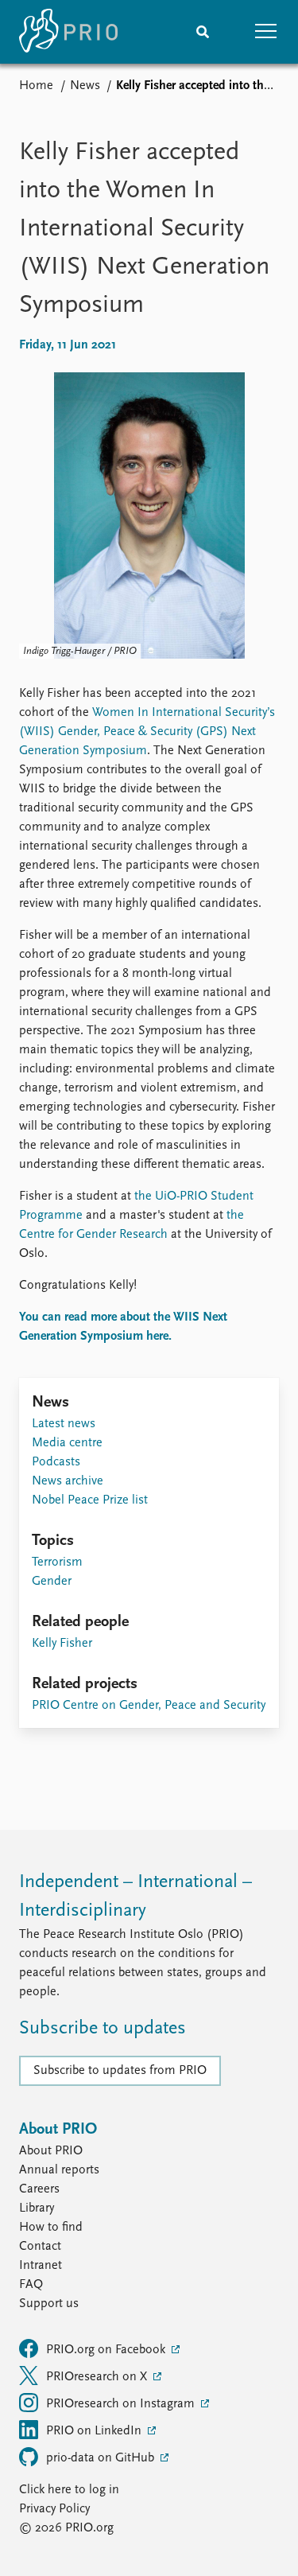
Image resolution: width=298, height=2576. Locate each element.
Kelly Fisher (62, 1644)
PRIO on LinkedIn (95, 2431)
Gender (52, 1582)
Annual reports (59, 2170)
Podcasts (56, 1462)
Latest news (64, 1424)
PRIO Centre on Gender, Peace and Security (149, 1706)
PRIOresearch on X (98, 2377)
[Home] (68, 32)
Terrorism (57, 1562)
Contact (40, 2247)
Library (37, 2208)
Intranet (41, 2266)
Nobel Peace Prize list (90, 1500)
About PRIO (51, 2151)
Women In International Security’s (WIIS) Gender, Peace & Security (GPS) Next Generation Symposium (147, 732)
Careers (39, 2189)
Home (36, 86)
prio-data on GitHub (102, 2458)
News (85, 86)
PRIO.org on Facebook (107, 2350)
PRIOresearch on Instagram (122, 2404)
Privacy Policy (54, 2509)
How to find (51, 2228)
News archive (68, 1481)
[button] (266, 32)
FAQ (31, 2285)
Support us (49, 2304)
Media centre (67, 1443)
